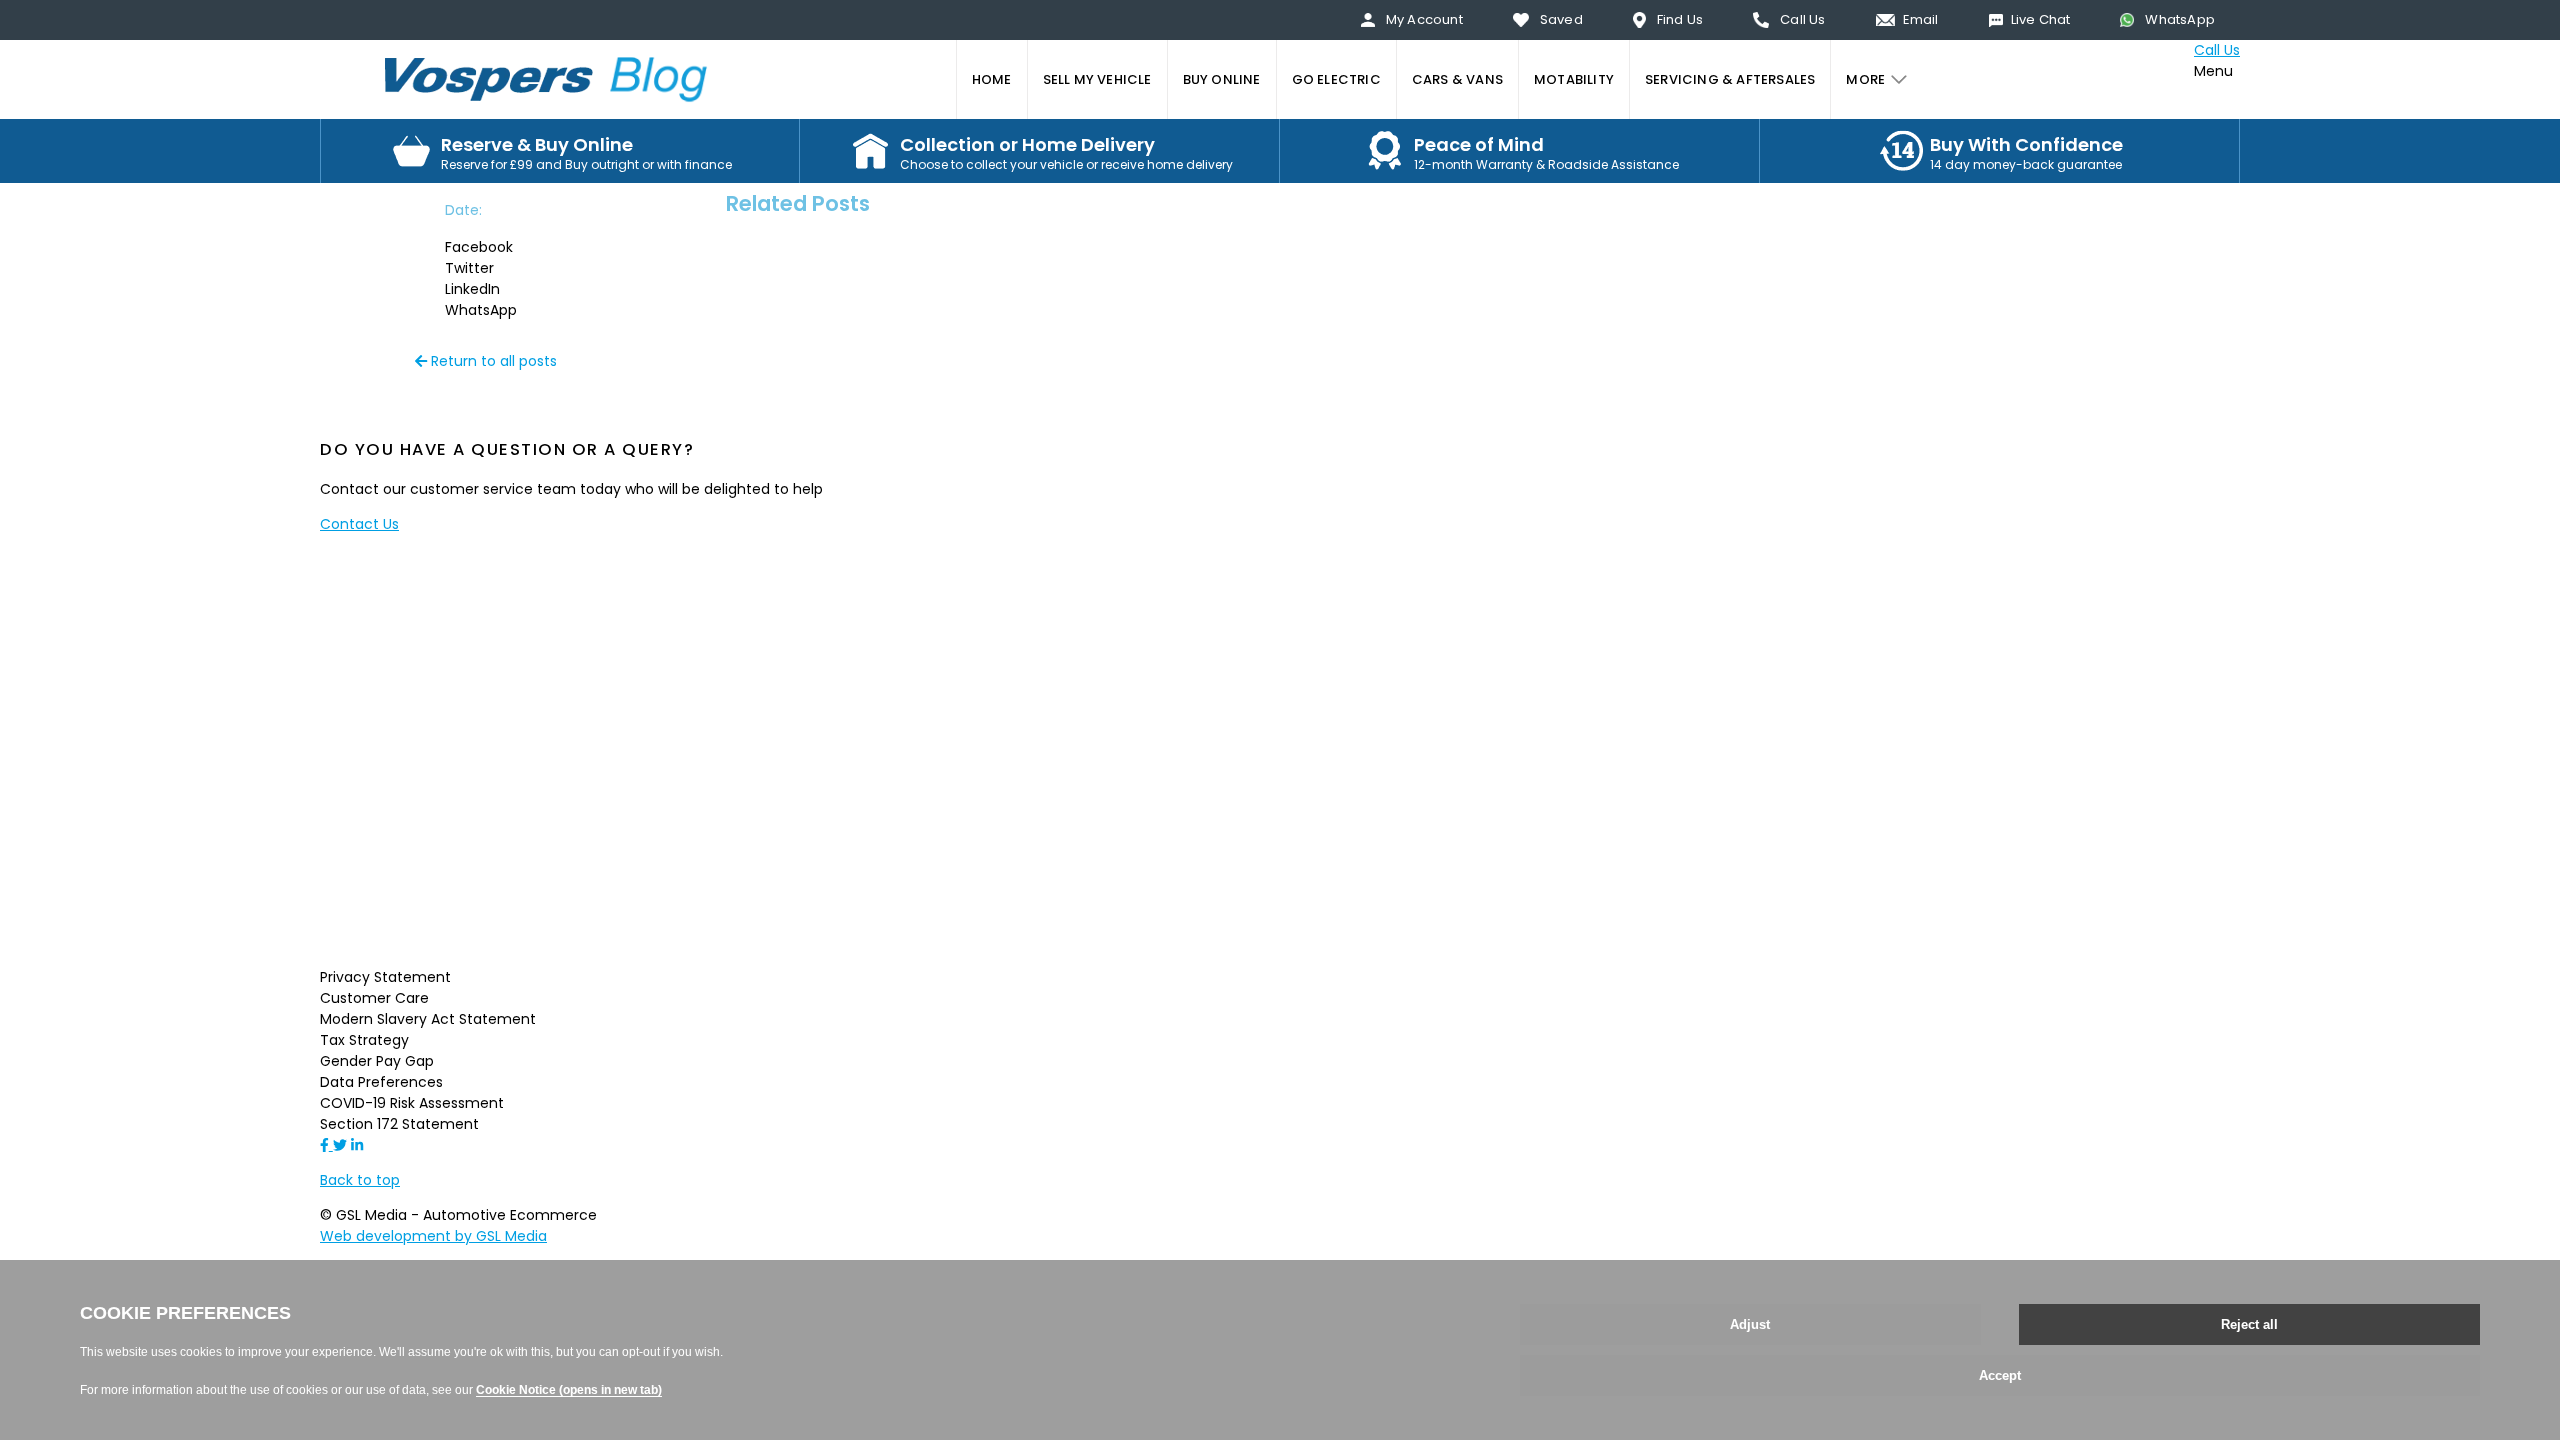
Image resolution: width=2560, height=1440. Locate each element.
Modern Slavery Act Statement (428, 1019)
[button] (499, 247)
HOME (992, 79)
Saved (1561, 19)
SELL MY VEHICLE (1097, 79)
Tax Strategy (364, 1040)
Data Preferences (381, 1082)
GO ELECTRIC (1336, 79)
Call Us (1802, 19)
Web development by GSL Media (433, 1236)
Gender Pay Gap (377, 1061)
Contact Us (359, 524)
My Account (1424, 19)
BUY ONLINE (1222, 79)
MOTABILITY (1574, 79)
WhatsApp (2180, 19)
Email (1921, 19)
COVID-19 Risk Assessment (412, 1103)
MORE (1865, 79)
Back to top (360, 1180)
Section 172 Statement (399, 1124)
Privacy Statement (385, 977)
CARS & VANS (1457, 79)
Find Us (1680, 19)
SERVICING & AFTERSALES (1730, 79)
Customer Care (374, 998)
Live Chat (2041, 19)
